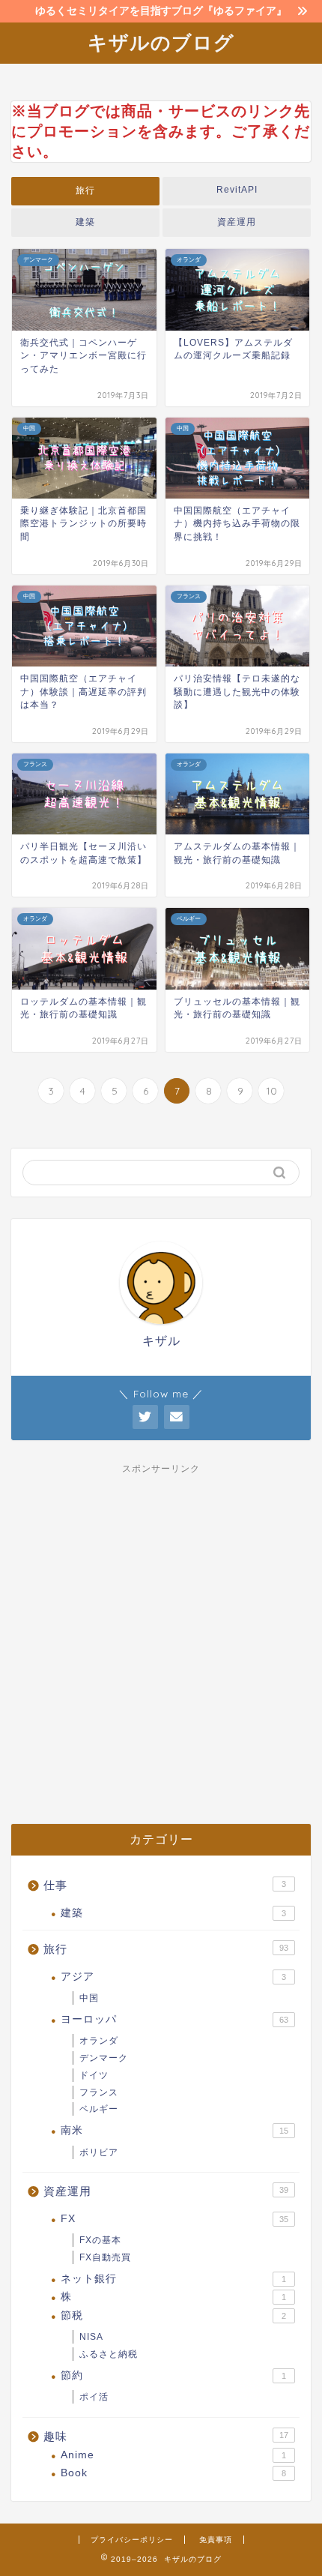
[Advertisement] (161, 1640)
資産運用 (237, 222)
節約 (173, 2375)
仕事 (165, 1885)
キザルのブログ (161, 42)
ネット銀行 (173, 2279)
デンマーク (104, 2058)
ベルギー (99, 2109)
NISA (91, 2337)
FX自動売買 (105, 2257)
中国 (89, 1998)
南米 (174, 2130)
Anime (173, 2455)
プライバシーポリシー (132, 2540)
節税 (173, 2315)
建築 (85, 222)
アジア (173, 1977)
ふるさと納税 (109, 2354)
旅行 (85, 190)
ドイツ (94, 2075)
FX (174, 2219)
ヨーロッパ (174, 2019)
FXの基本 (100, 2240)
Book (173, 2473)
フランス (99, 2092)
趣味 (166, 2436)
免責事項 (216, 2540)
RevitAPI (237, 190)
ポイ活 (94, 2397)
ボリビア (99, 2152)
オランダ (99, 2041)
